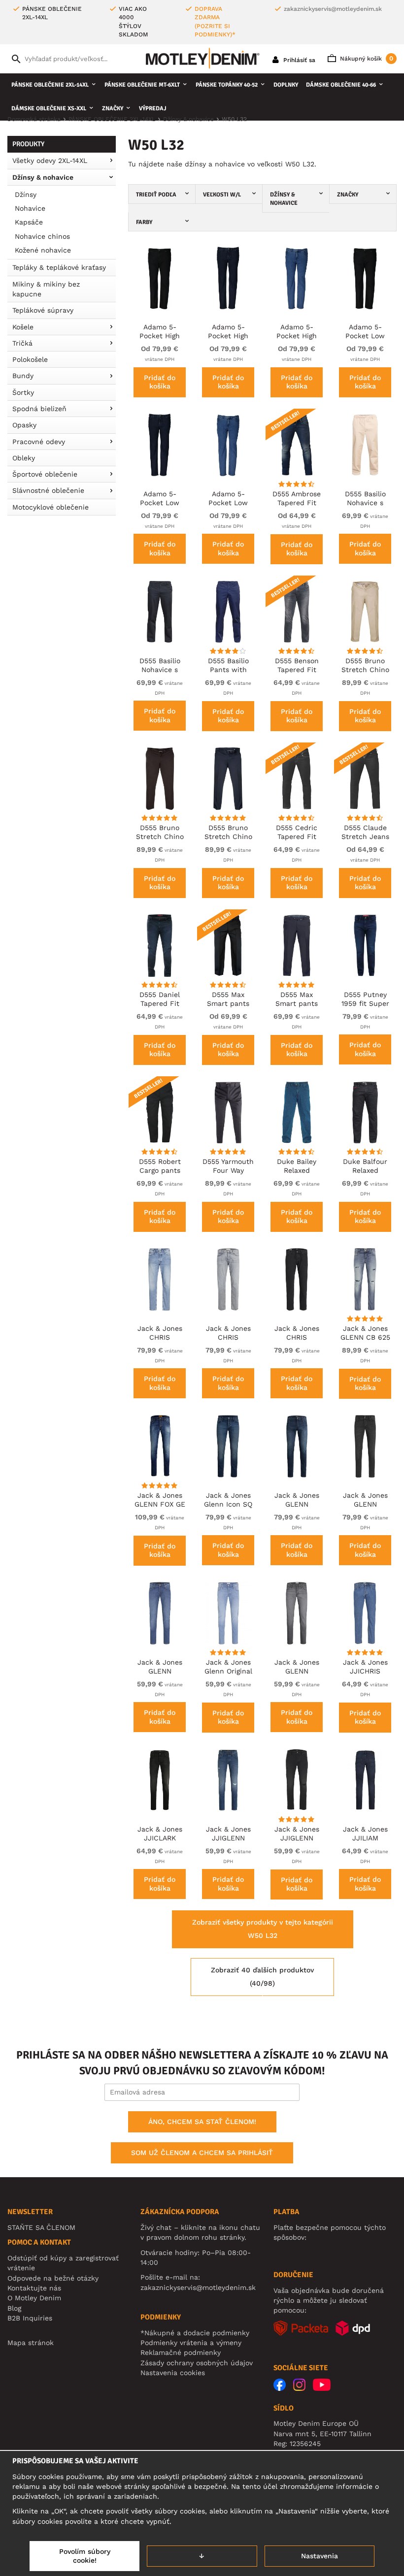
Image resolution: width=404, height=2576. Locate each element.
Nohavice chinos (42, 236)
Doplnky (286, 85)
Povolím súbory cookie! (85, 2556)
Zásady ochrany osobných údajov (197, 2363)
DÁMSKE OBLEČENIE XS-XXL (49, 109)
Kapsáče (29, 222)
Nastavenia (320, 2556)
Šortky (23, 392)
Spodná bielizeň (39, 409)
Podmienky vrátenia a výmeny (191, 2343)
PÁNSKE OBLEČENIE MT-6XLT (142, 85)
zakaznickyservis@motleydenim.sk (333, 9)
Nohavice (30, 208)
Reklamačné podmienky (181, 2352)
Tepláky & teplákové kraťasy (59, 267)
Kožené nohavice (43, 250)
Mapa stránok (31, 2343)
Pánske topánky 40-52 (227, 85)
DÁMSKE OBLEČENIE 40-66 (341, 85)
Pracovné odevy (39, 442)
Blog (14, 2308)
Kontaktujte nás (34, 2288)
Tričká (22, 343)
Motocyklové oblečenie (50, 507)
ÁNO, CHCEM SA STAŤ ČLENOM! (202, 2122)
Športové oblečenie (45, 474)
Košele (23, 327)
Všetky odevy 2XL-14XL (50, 161)
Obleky (24, 458)
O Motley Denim (34, 2298)
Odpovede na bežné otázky (53, 2278)
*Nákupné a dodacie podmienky (195, 2333)
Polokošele (30, 359)
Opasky (24, 425)
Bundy (23, 376)
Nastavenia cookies (173, 2373)
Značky (113, 109)
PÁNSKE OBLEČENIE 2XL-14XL (50, 85)
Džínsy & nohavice (43, 177)
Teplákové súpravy (43, 310)
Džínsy (26, 194)
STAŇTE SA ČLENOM (41, 2227)
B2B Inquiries (30, 2318)
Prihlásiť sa (298, 60)
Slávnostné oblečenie (48, 490)
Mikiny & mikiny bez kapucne (46, 289)
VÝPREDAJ (153, 109)
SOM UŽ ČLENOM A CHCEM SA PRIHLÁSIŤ (202, 2153)
